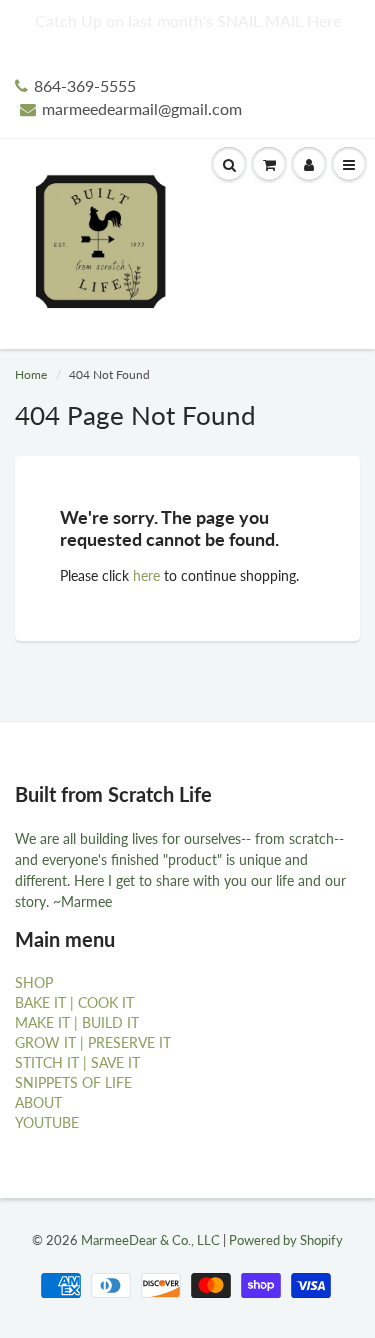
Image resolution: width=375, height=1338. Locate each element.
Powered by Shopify (286, 1240)
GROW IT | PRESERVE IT (93, 1042)
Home (31, 374)
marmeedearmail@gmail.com (142, 108)
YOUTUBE (47, 1122)
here (146, 575)
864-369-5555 (85, 85)
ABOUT (38, 1102)
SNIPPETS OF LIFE (73, 1082)
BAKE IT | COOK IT (74, 1002)
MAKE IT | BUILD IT (77, 1022)
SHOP (34, 982)
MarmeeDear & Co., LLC (150, 1240)
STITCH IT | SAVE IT (77, 1062)
